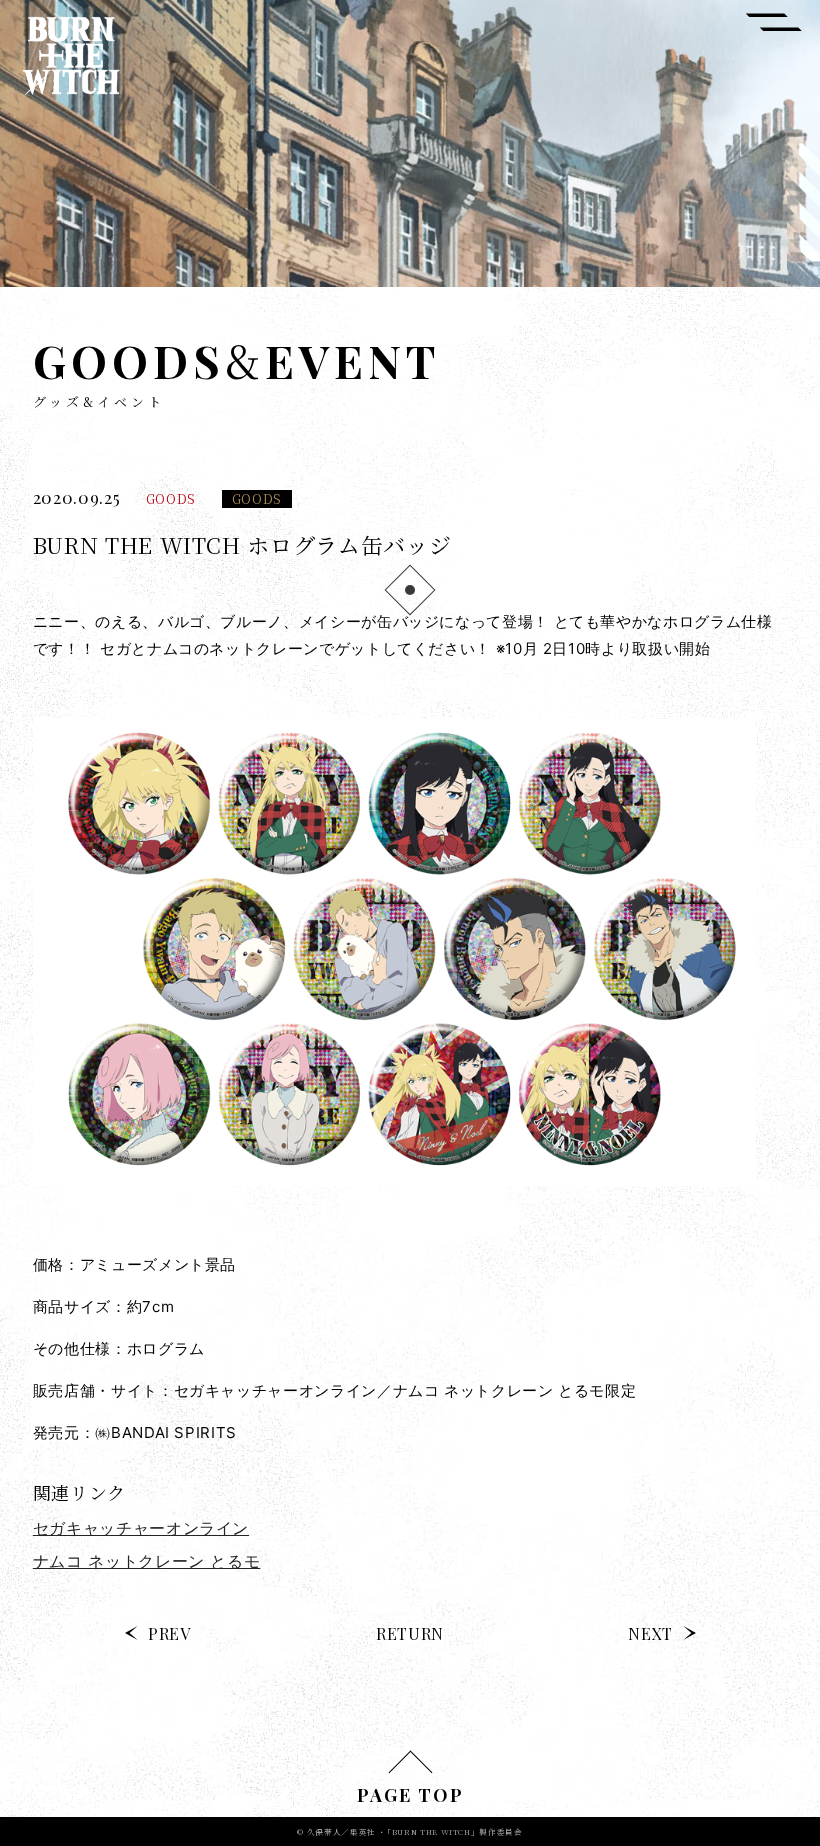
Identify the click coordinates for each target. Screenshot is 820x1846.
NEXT (650, 1633)
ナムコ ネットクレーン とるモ (147, 1561)
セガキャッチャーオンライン (141, 1528)
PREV (169, 1633)
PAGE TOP (410, 1795)
